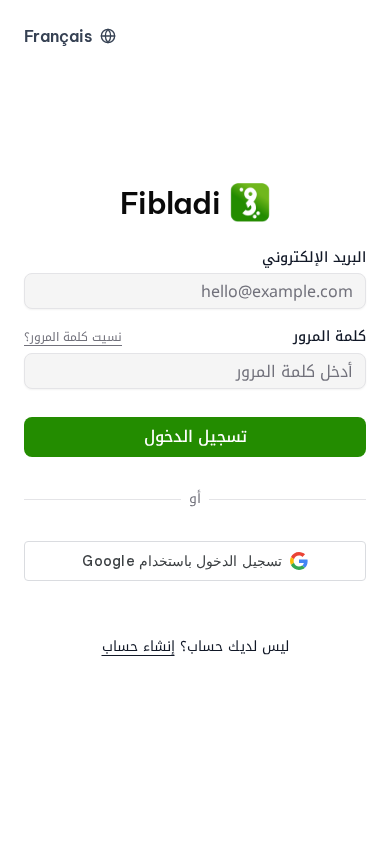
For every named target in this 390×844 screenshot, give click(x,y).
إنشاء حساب (138, 646)
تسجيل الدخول (195, 436)
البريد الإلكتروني (314, 258)
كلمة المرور (329, 337)
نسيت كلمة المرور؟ (73, 337)
